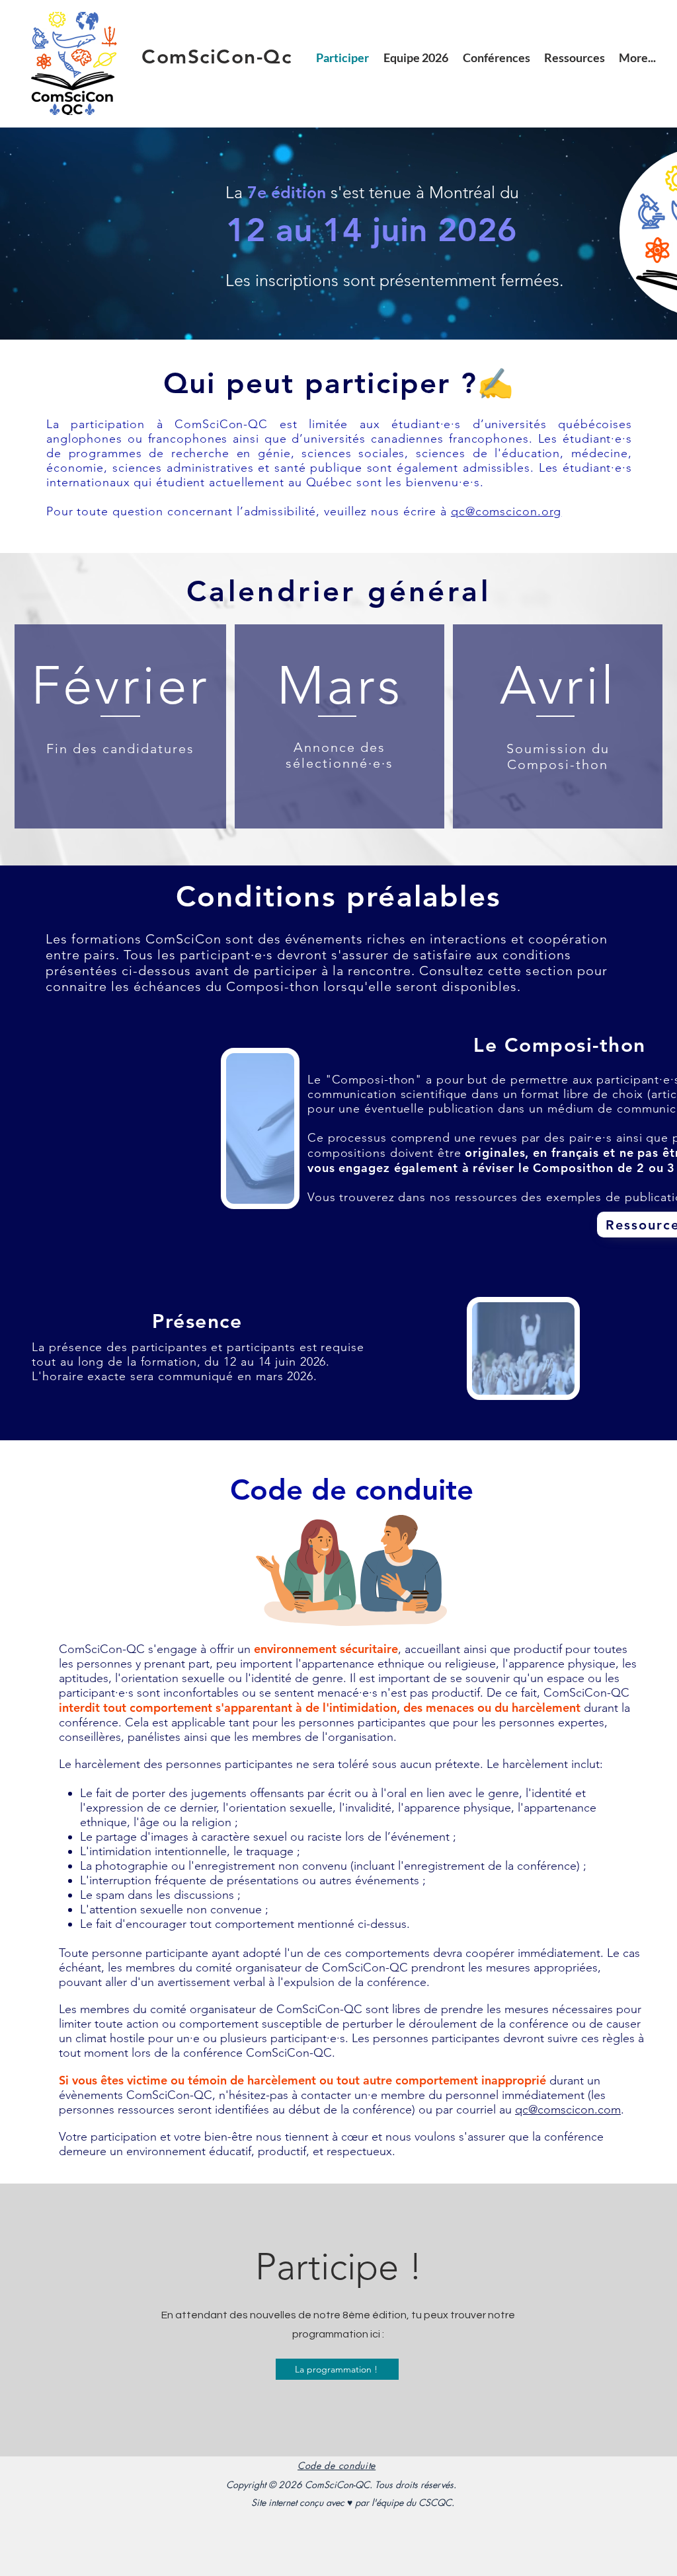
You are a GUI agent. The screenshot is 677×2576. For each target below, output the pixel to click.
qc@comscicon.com (568, 2110)
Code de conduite (337, 2465)
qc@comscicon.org (506, 511)
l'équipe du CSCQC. (413, 2502)
